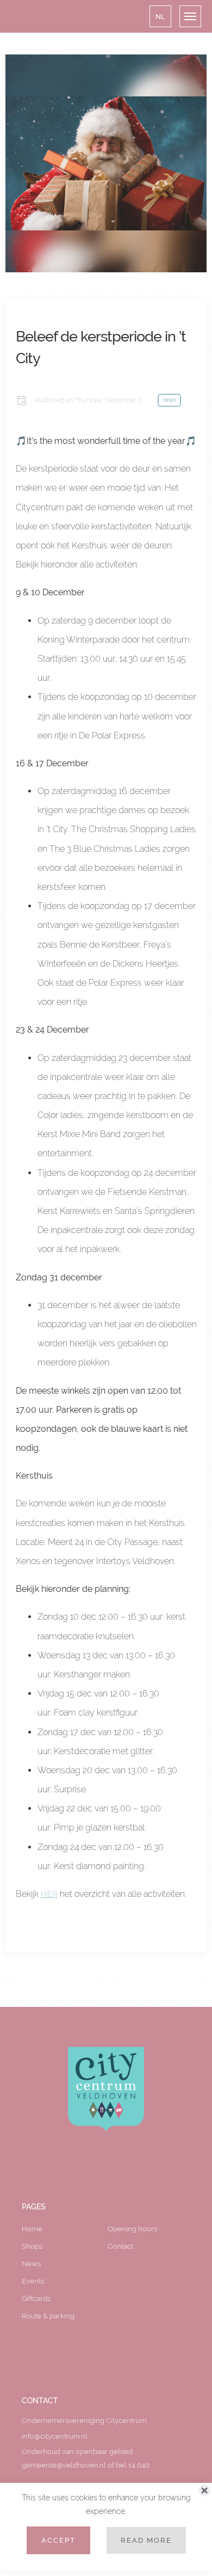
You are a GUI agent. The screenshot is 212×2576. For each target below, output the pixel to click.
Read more (146, 2540)
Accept (58, 2540)
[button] (160, 16)
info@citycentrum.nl (55, 2436)
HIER (49, 1894)
